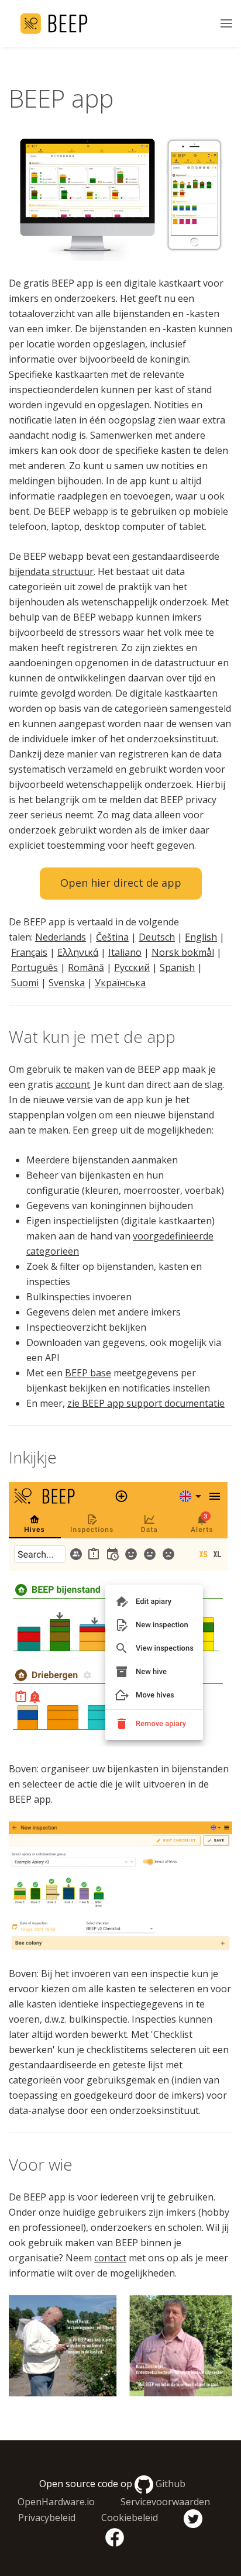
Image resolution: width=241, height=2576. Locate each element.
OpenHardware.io (56, 2502)
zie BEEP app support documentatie (146, 1403)
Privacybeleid (47, 2518)
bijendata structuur (51, 571)
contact (110, 2258)
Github (171, 2484)
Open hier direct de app (121, 883)
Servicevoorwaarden (165, 2502)
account (73, 1084)
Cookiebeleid (130, 2518)
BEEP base (88, 1373)
